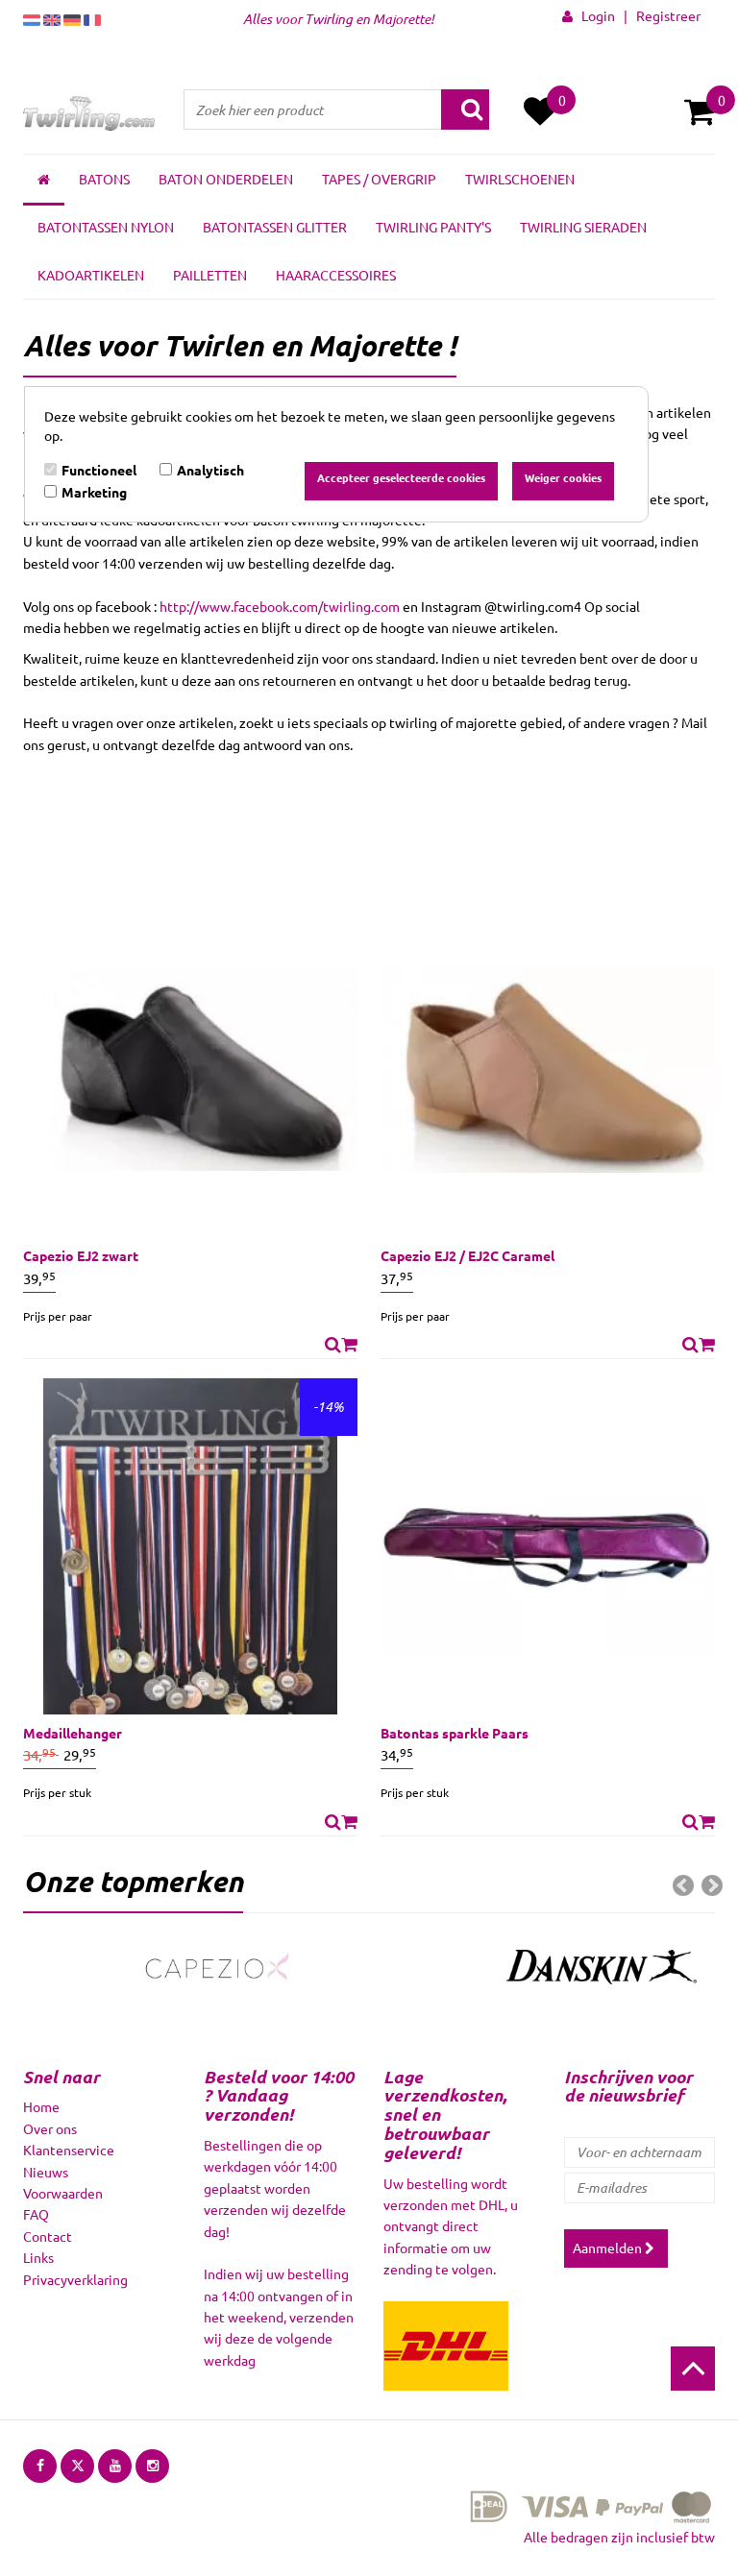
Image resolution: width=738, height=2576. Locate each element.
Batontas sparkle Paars (455, 1733)
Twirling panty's (433, 227)
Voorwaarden (63, 2193)
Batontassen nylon (106, 227)
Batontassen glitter (275, 227)
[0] (700, 111)
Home (41, 2106)
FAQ (36, 2214)
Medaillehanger (73, 1733)
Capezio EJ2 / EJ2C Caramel (467, 1255)
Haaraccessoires (336, 275)
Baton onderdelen (226, 179)
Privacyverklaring (75, 2279)
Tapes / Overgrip (379, 179)
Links (38, 2257)
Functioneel (99, 470)
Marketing (94, 492)
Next (712, 1885)
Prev (683, 1885)
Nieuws (46, 2172)
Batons (104, 179)
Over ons (50, 2128)
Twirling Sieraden (583, 227)
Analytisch (210, 470)
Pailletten (210, 275)
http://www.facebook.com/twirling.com (280, 606)
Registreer (668, 15)
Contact (48, 2236)
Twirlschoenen (520, 179)
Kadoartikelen (91, 275)
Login (594, 15)
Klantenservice (69, 2150)
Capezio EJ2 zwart (81, 1255)
